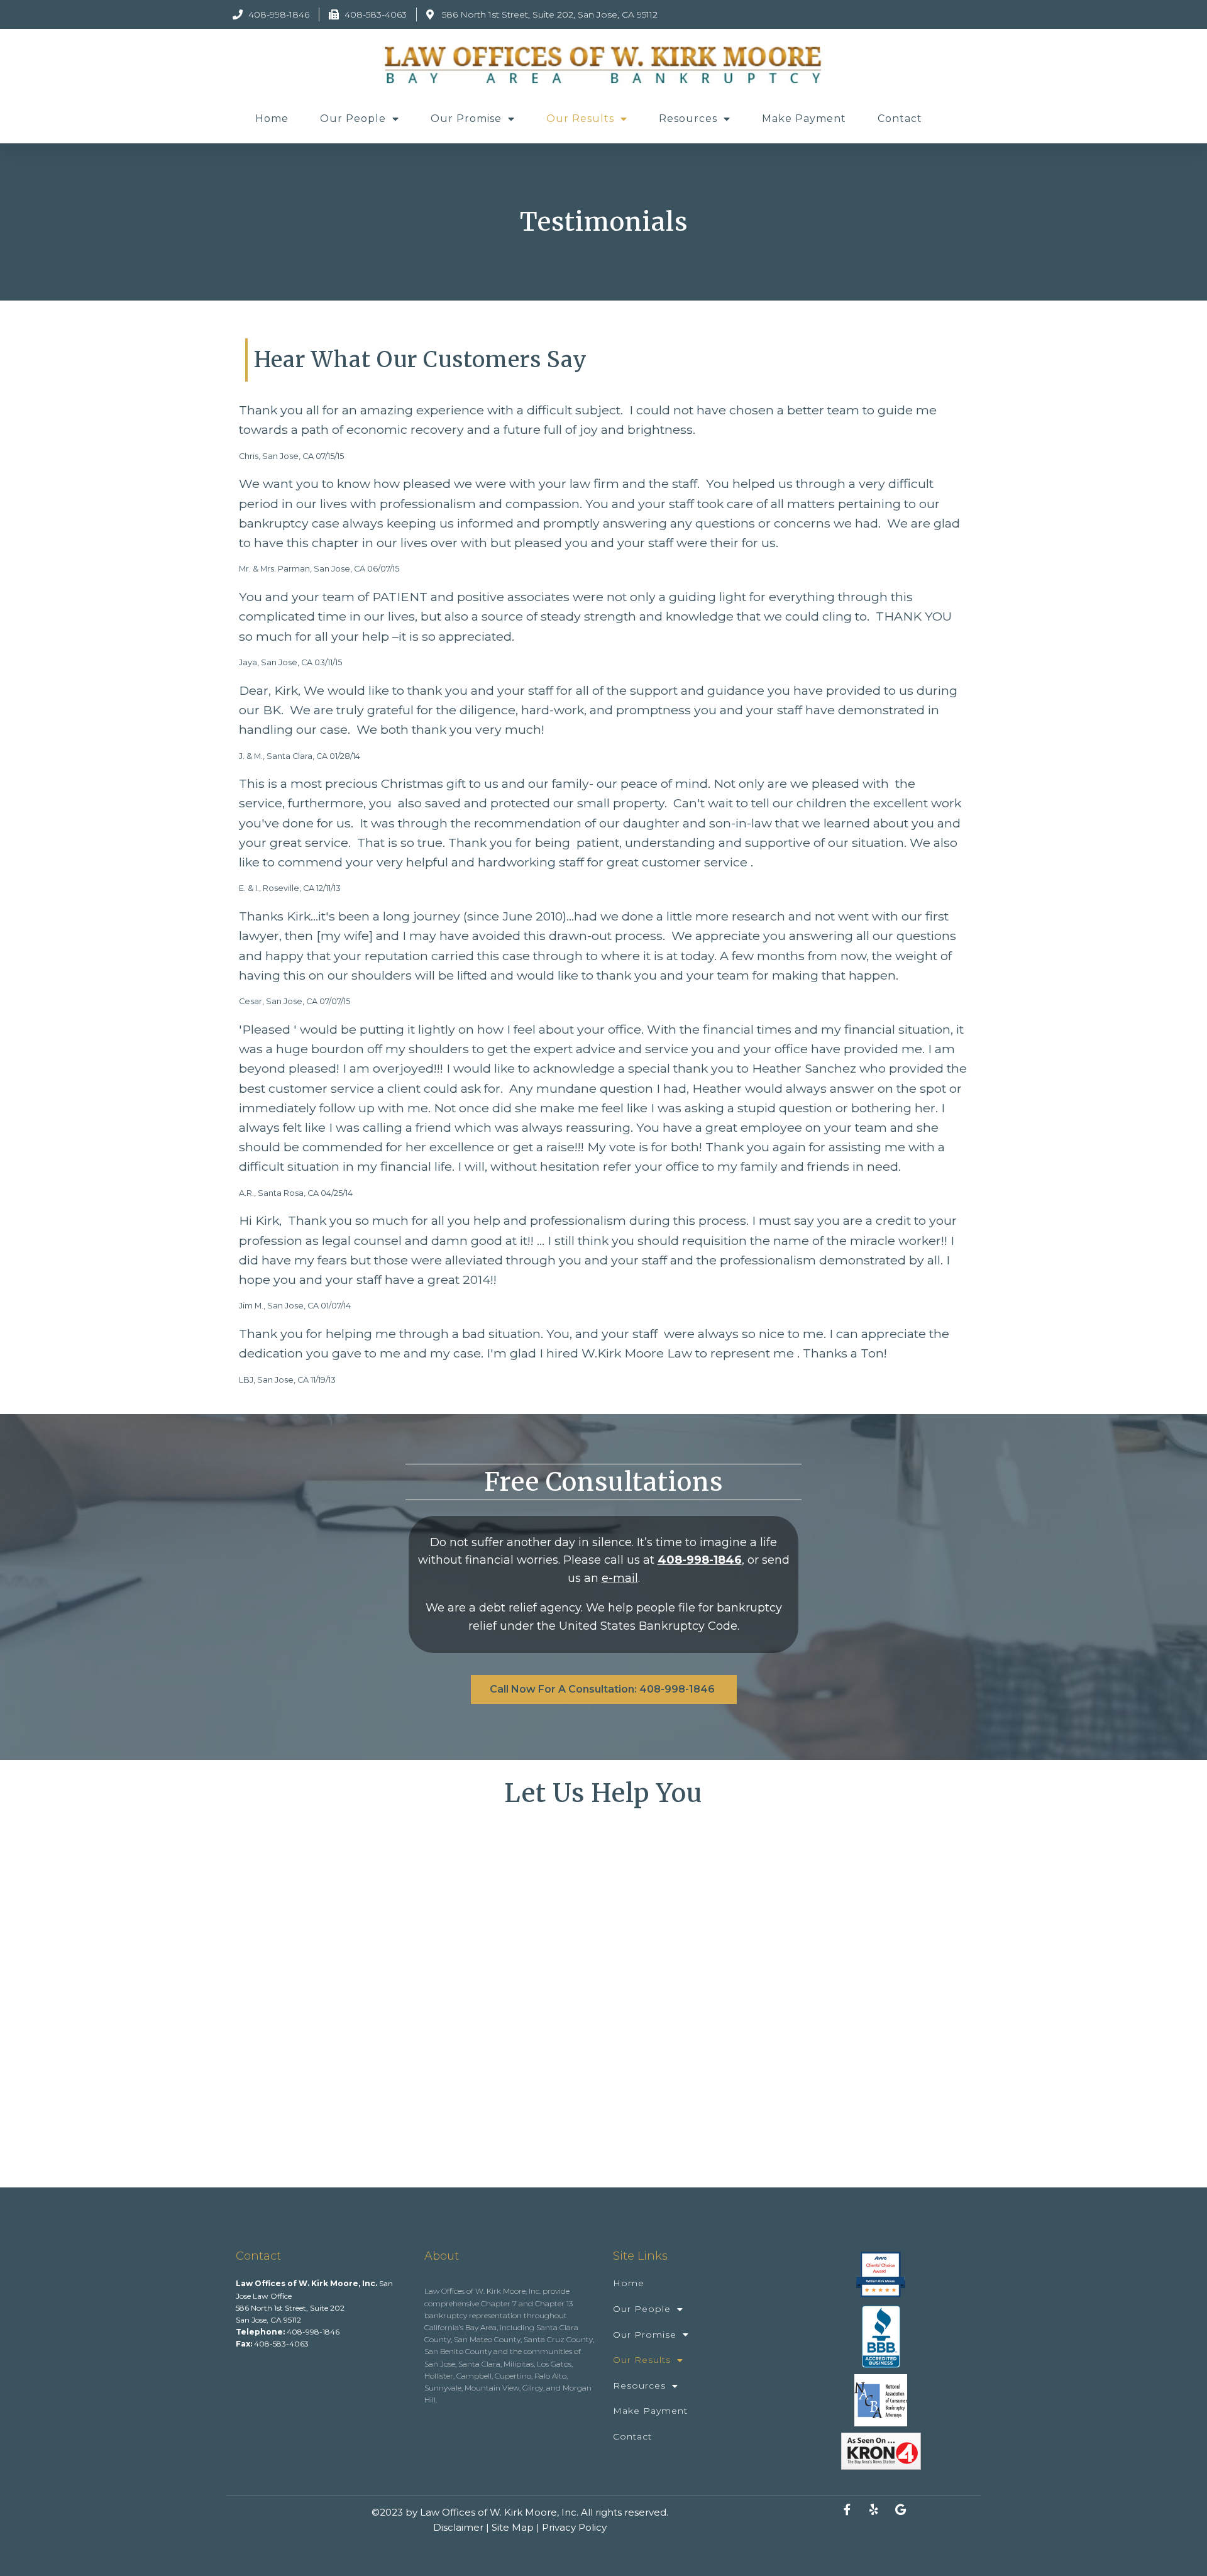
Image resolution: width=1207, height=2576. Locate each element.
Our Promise (466, 119)
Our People (353, 119)
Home (272, 119)
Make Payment (804, 119)
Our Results (580, 119)
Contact (900, 119)
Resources (688, 119)
